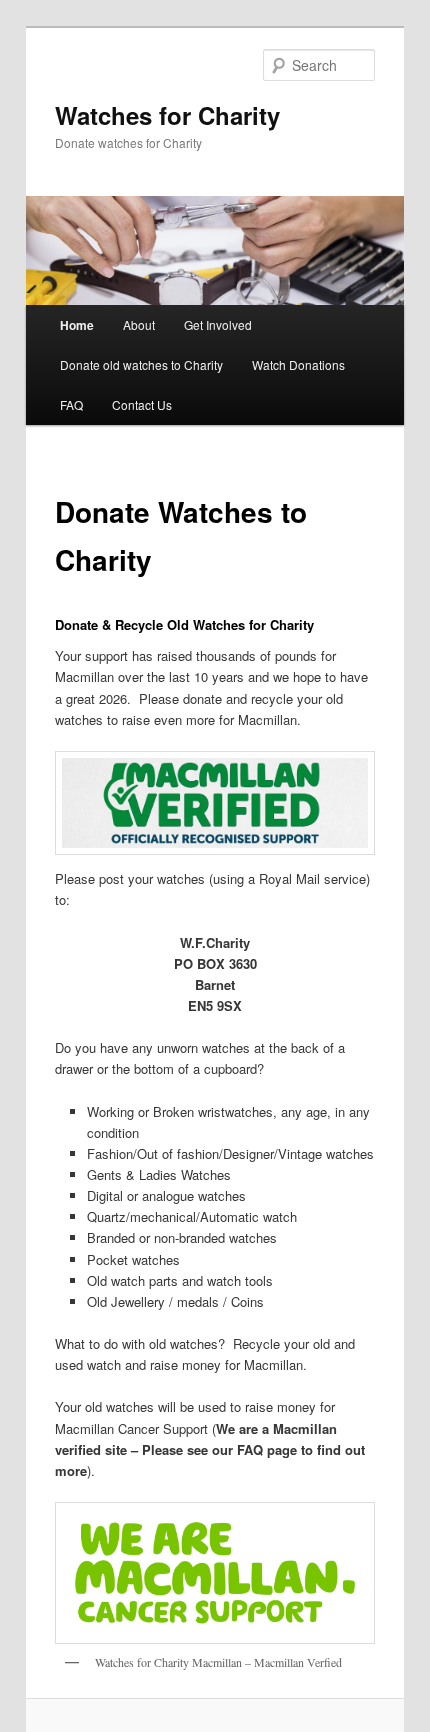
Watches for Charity (167, 115)
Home (77, 325)
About (139, 324)
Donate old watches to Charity (141, 364)
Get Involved (218, 324)
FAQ (71, 404)
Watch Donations (298, 364)
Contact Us (142, 404)
